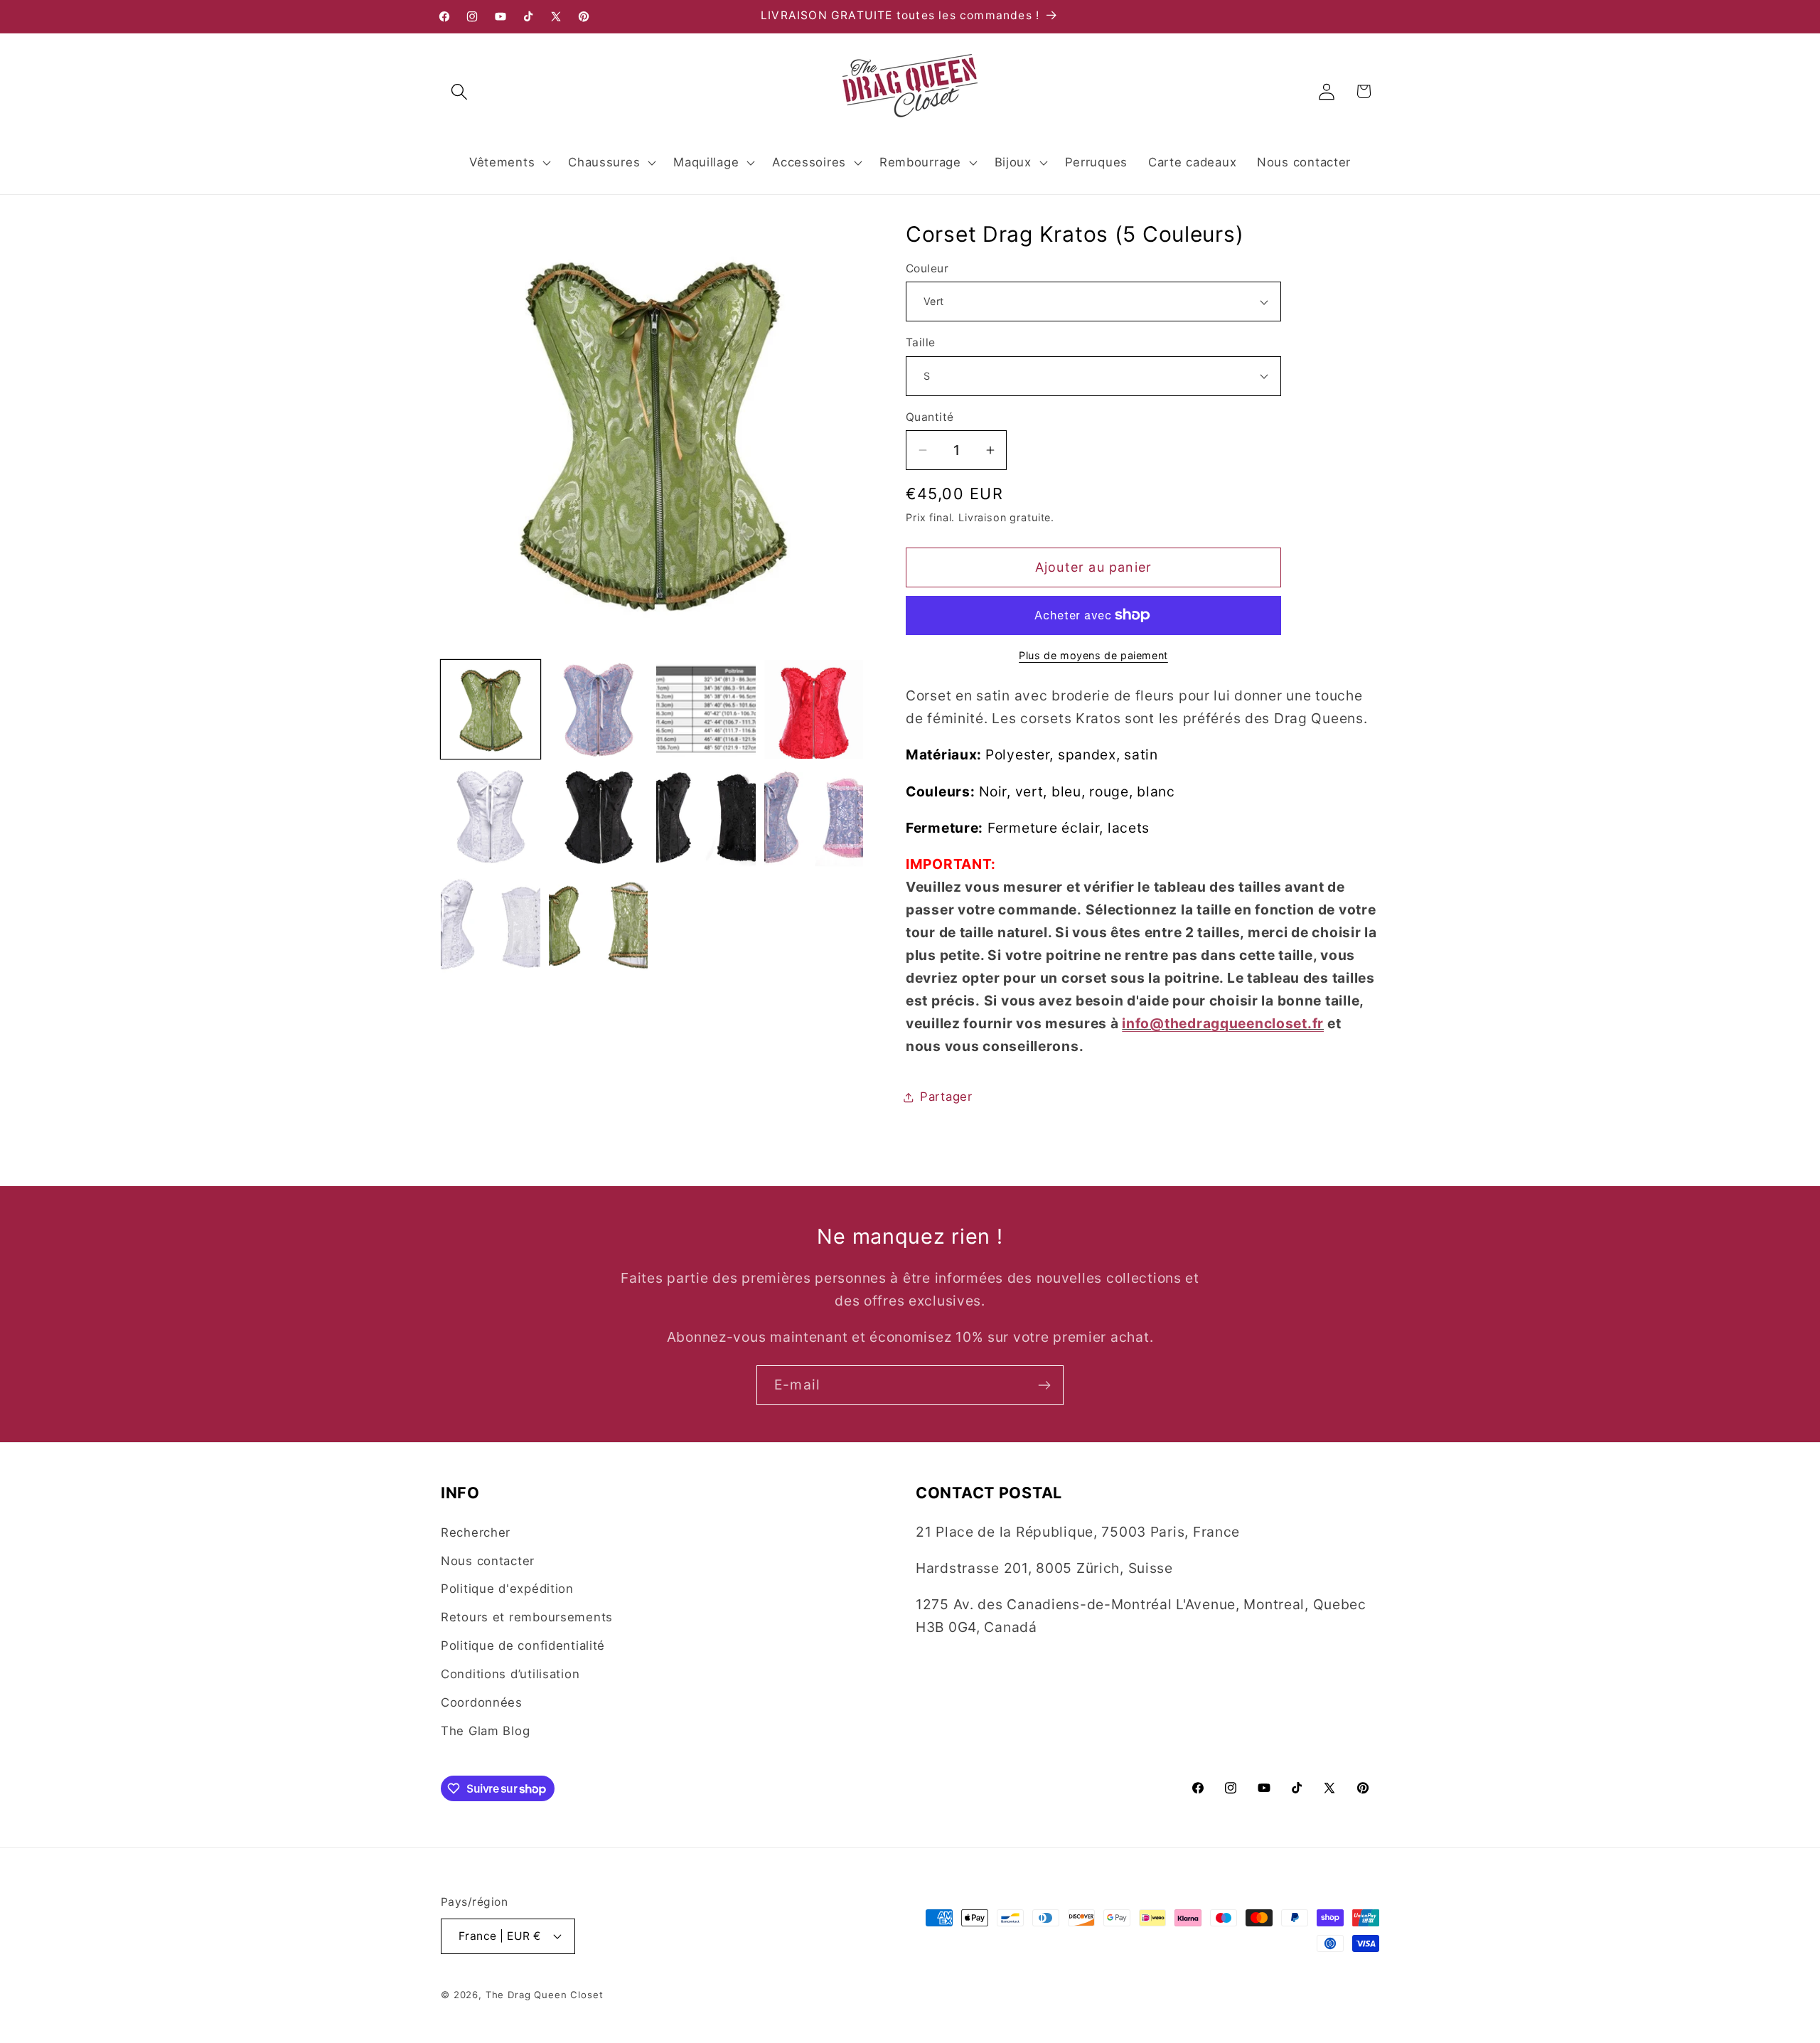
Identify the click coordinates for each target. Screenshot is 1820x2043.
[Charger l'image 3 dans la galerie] (706, 710)
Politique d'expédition (507, 1589)
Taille (921, 342)
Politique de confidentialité (523, 1645)
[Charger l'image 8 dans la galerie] (814, 817)
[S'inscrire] (1044, 1385)
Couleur (927, 268)
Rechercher (476, 1532)
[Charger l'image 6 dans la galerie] (599, 817)
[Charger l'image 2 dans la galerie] (599, 710)
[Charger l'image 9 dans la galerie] (491, 925)
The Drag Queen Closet (545, 1995)
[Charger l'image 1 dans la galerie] (491, 710)
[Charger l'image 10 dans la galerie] (599, 925)
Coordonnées (482, 1702)
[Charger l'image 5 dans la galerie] (491, 817)
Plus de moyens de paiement (1093, 655)
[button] (460, 91)
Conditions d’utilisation (510, 1674)
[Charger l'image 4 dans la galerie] (814, 710)
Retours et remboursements (527, 1617)
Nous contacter (488, 1561)
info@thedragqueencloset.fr (1223, 1023)
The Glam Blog (485, 1731)
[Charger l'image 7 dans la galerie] (706, 817)
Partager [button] (946, 1097)
